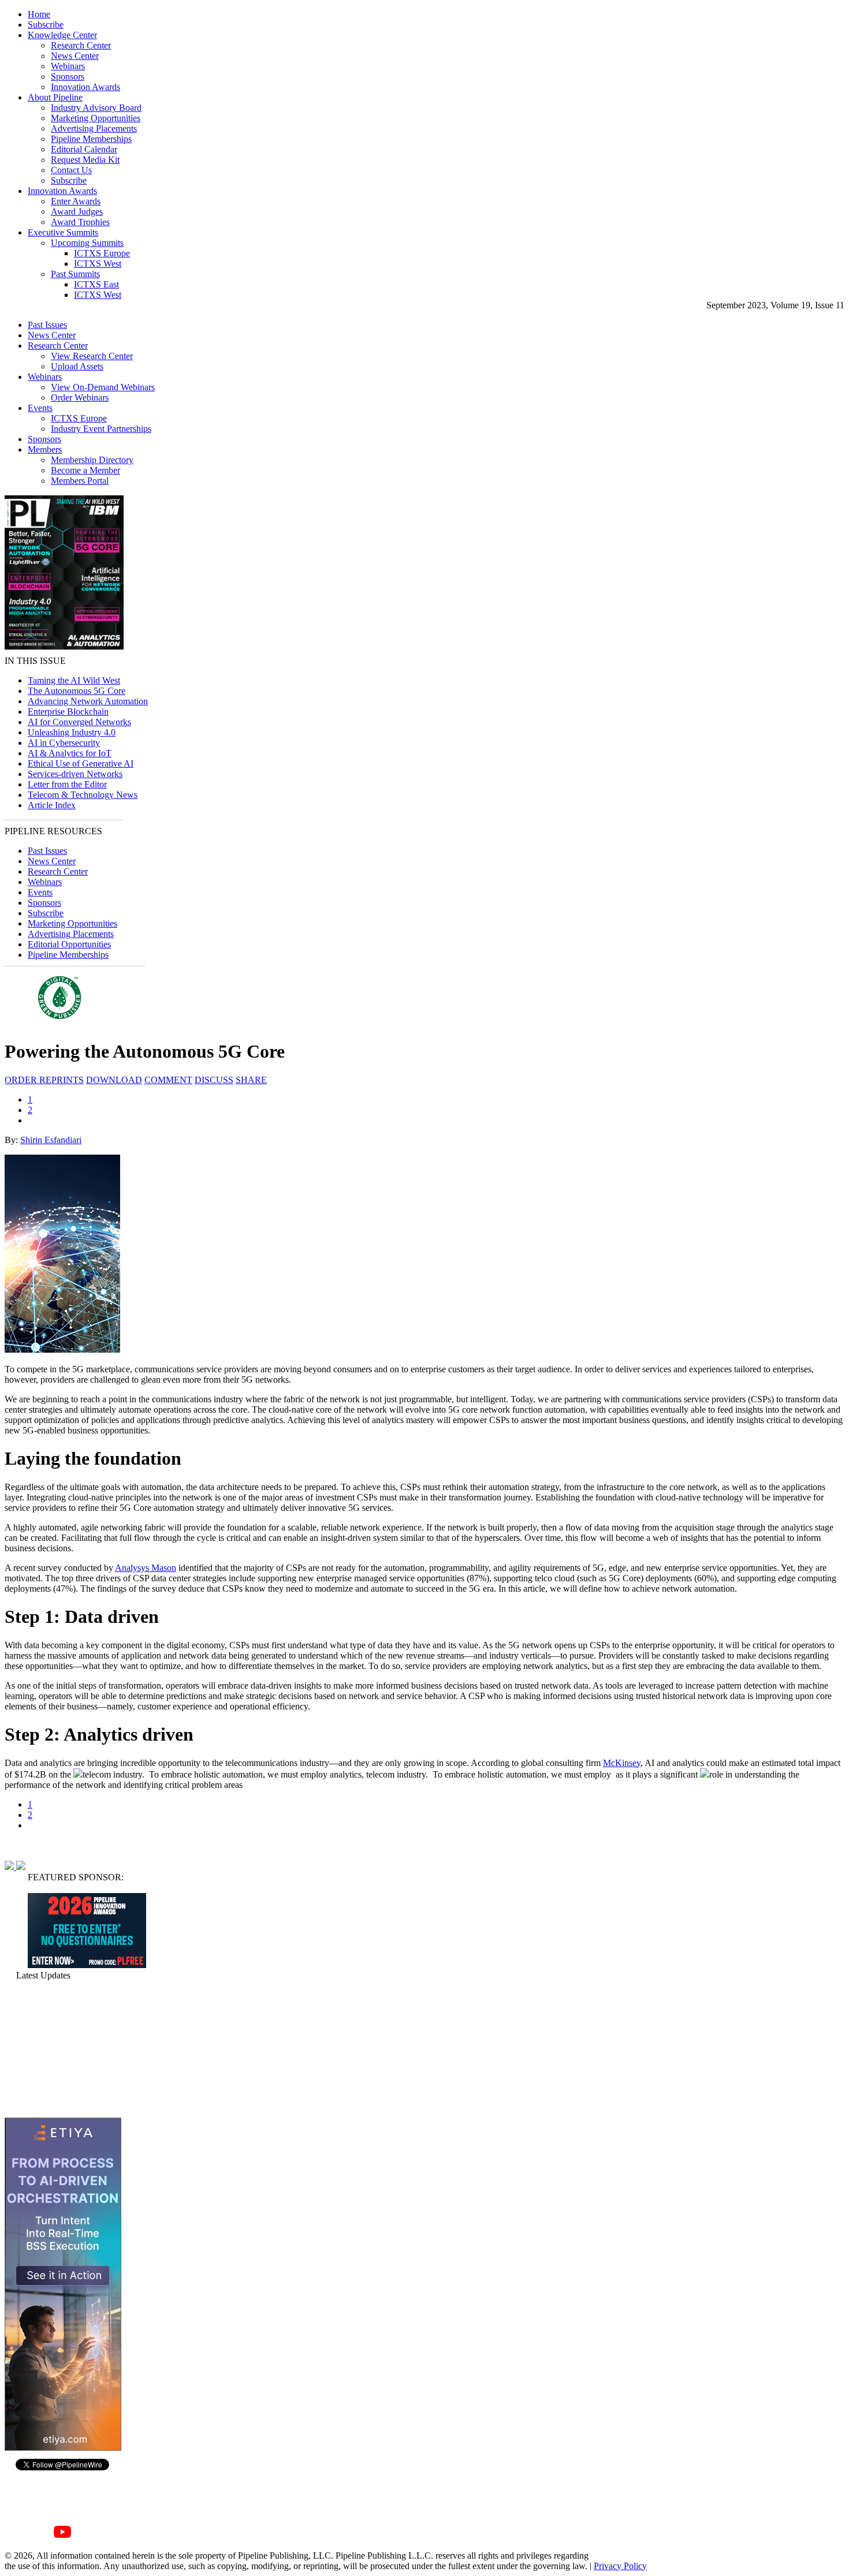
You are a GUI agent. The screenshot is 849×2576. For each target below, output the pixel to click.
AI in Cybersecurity (64, 743)
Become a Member (85, 470)
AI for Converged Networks (79, 722)
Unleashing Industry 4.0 (72, 732)
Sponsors (68, 76)
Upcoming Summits (87, 243)
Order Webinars (80, 397)
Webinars (68, 66)
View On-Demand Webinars (103, 387)
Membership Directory (92, 460)
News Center (75, 56)
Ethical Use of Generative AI (81, 764)
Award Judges (77, 212)
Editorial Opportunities (69, 944)
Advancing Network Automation (88, 701)
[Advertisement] (62, 2049)
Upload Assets (77, 366)
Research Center (81, 45)
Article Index (52, 805)
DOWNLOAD (114, 1080)
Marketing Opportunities (96, 118)
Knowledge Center (62, 35)
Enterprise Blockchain (68, 712)
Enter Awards (76, 201)
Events (40, 408)
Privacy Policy (620, 2566)
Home (39, 14)
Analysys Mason (146, 1568)
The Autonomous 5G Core (77, 691)
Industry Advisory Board (96, 108)
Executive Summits (63, 232)
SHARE (251, 1080)
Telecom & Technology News (83, 795)
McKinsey (622, 1763)
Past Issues (47, 325)
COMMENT (168, 1080)
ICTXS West (98, 264)
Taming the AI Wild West (74, 680)
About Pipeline (55, 97)
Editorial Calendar (84, 149)
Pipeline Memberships (91, 139)
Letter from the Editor (67, 784)
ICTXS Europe (102, 253)
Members (45, 449)
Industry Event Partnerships (101, 429)
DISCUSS (214, 1080)
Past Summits (75, 274)
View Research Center (92, 356)
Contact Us (71, 170)
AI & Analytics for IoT (70, 753)
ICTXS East (96, 284)
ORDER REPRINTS (44, 1080)
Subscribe (46, 25)
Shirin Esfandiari (51, 1140)
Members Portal (80, 481)
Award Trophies (80, 222)
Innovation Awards (85, 87)
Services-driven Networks (75, 774)
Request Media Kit (85, 160)
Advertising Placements (94, 128)
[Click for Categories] (87, 1965)
